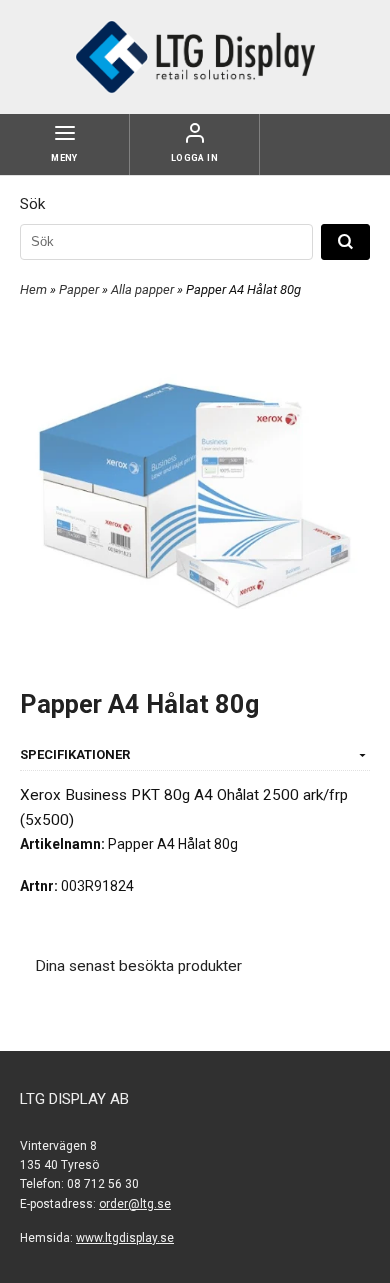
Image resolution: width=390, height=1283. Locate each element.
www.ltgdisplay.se (125, 1238)
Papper (80, 289)
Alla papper (144, 289)
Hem (33, 289)
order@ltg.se (135, 1204)
